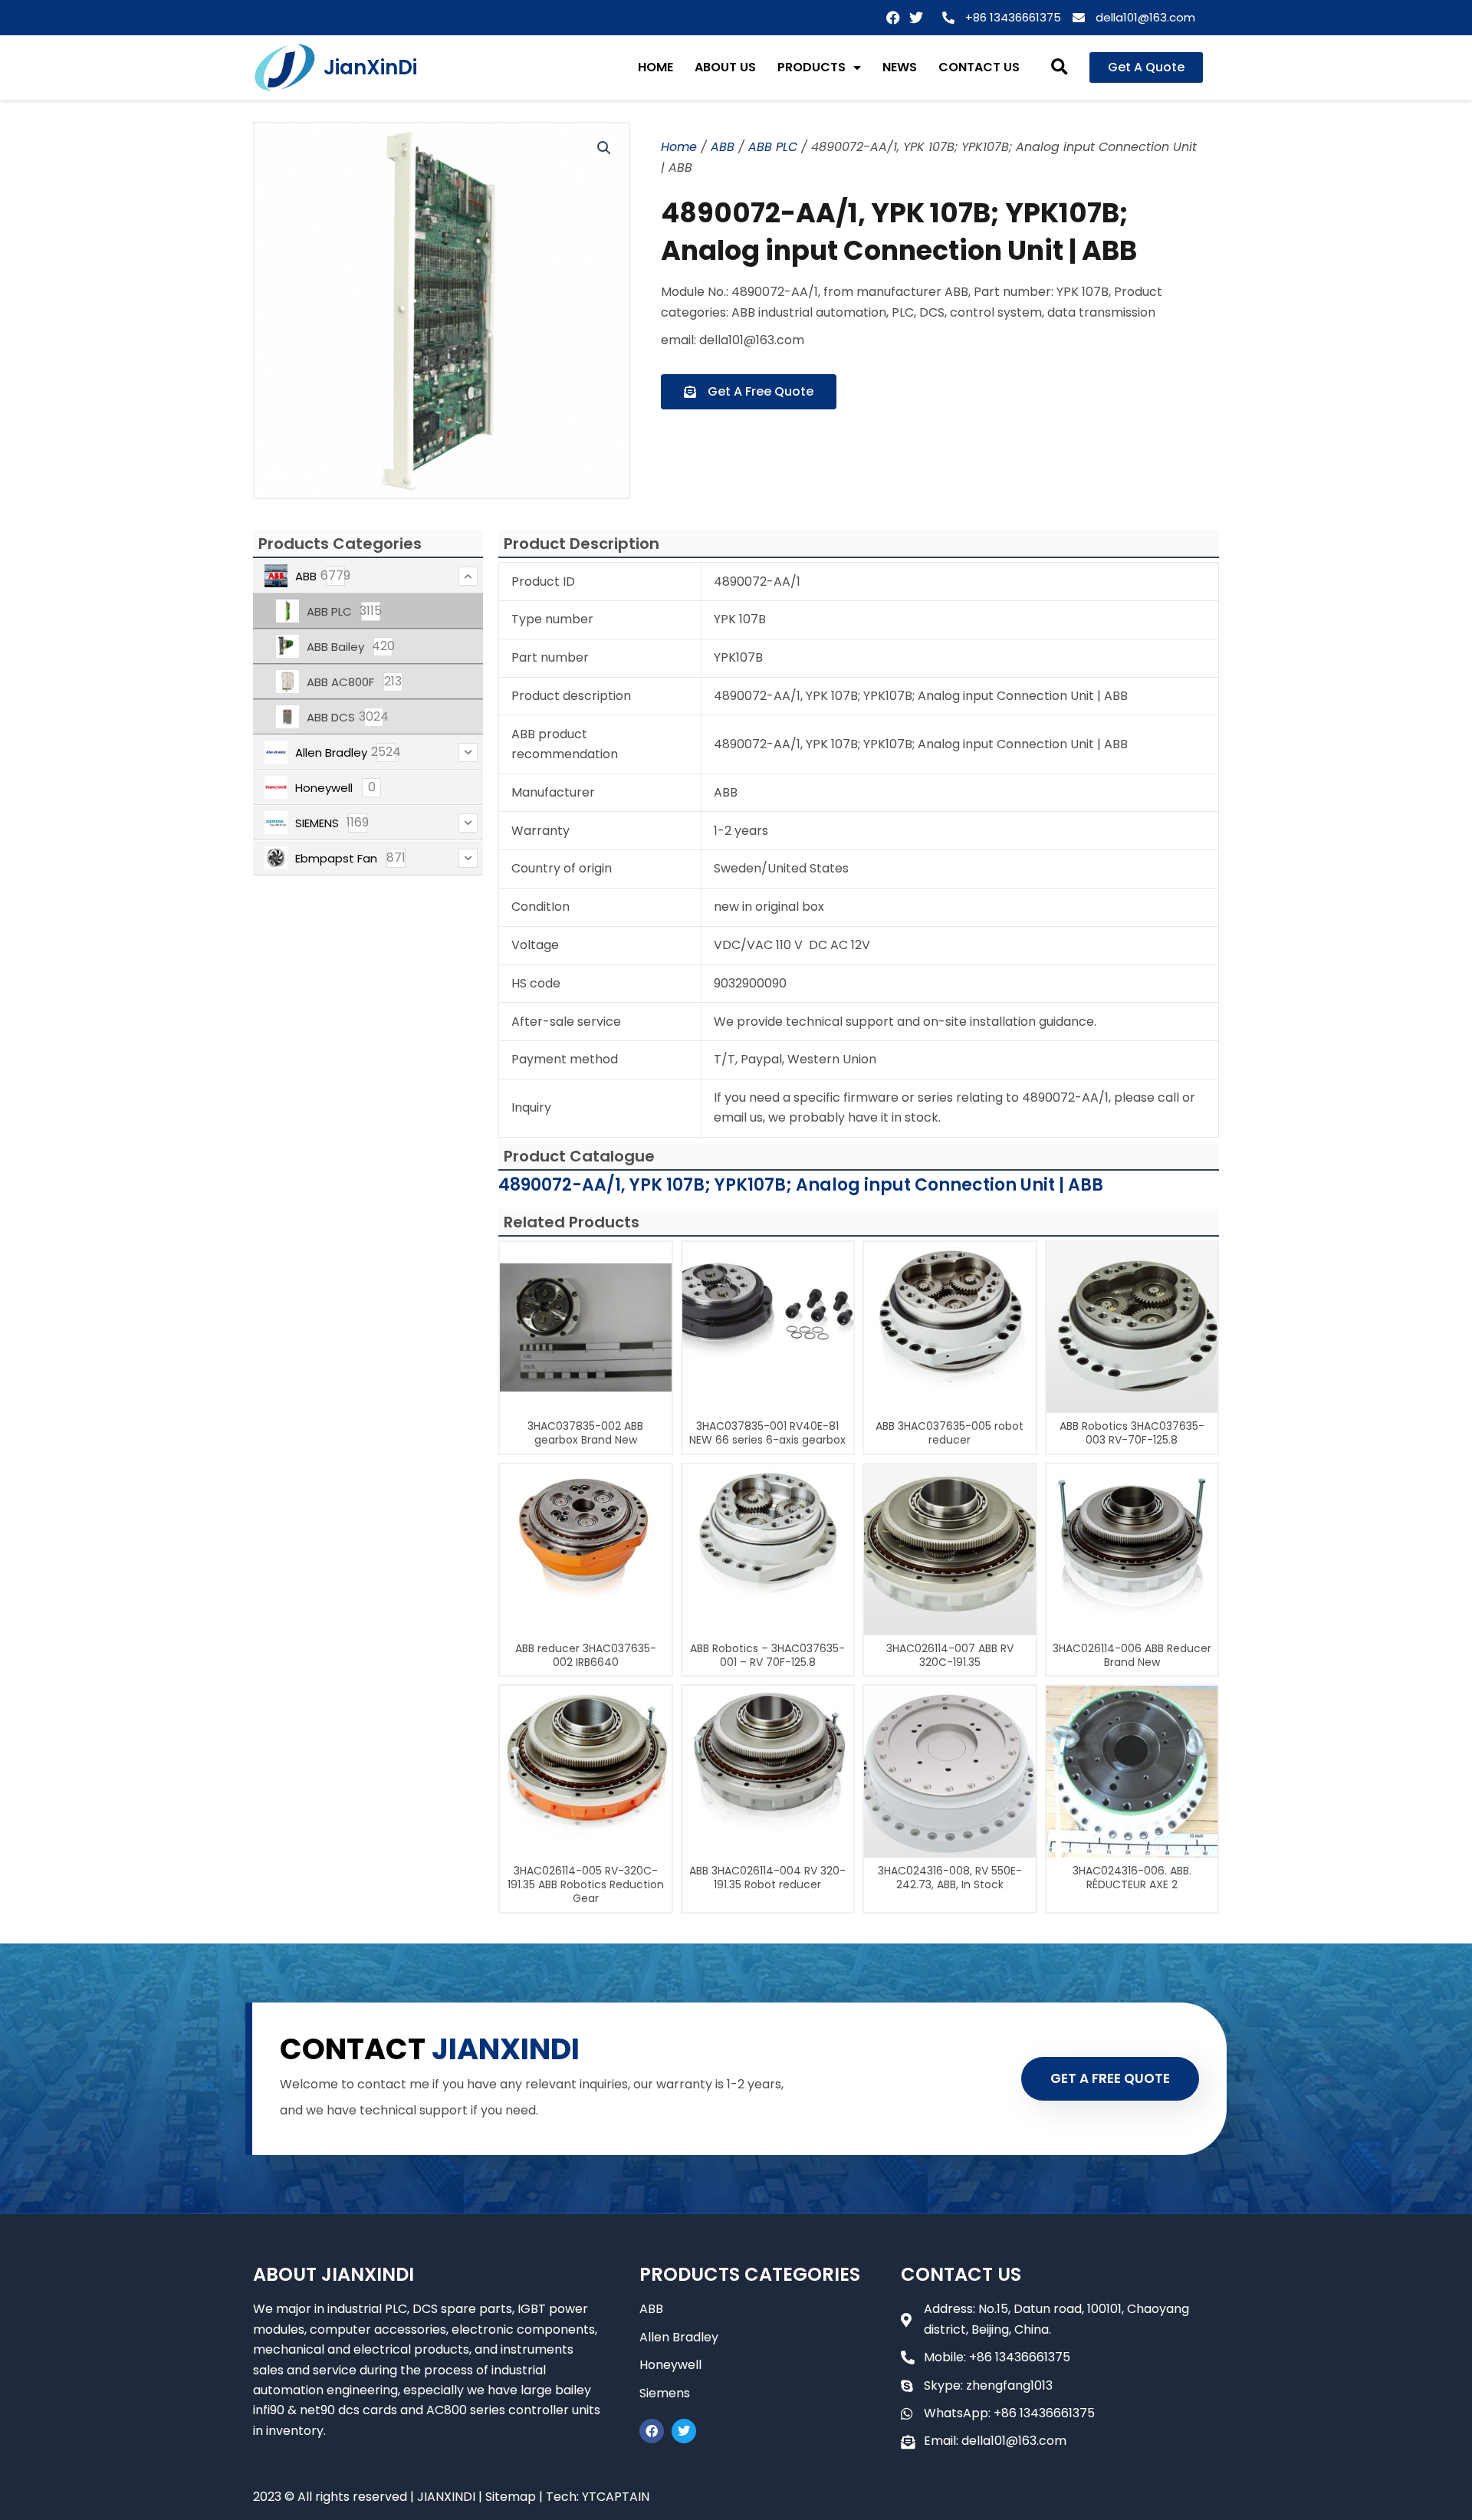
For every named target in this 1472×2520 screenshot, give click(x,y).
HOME (655, 67)
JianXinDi (370, 67)
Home (679, 147)
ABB (723, 147)
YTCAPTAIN (616, 2497)
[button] (1060, 68)
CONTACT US (979, 67)
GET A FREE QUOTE (1110, 2078)
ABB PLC (773, 147)
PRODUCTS (812, 67)
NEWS (900, 67)
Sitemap (511, 2497)
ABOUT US (725, 67)
